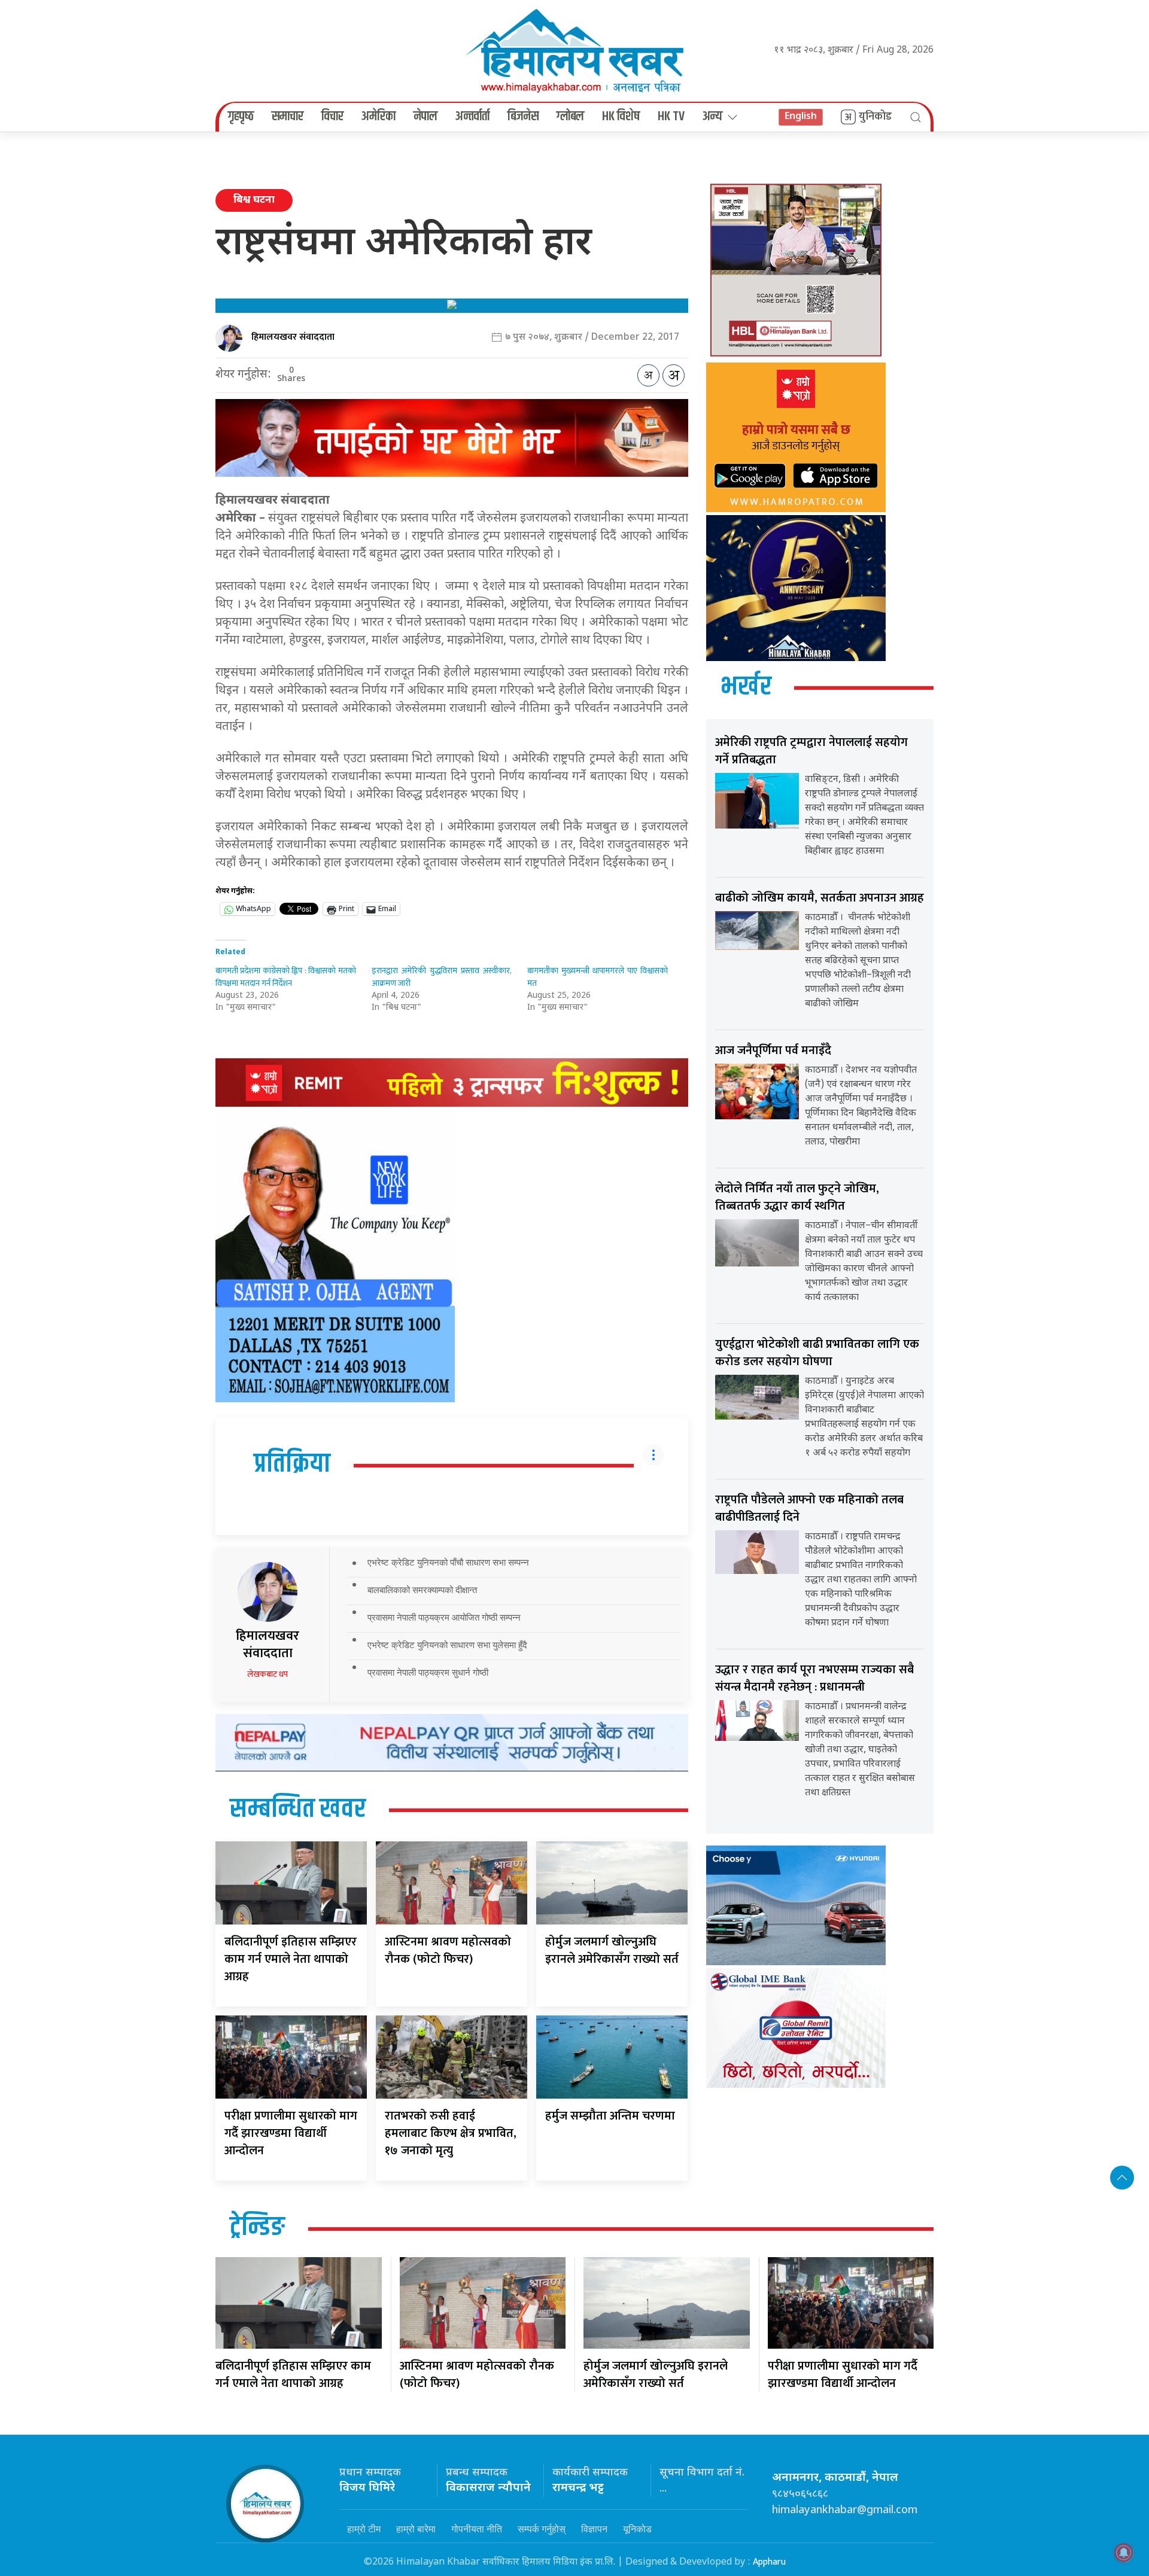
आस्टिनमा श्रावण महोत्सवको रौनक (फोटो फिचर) (448, 1951)
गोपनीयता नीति (477, 2529)
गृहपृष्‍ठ (241, 117)
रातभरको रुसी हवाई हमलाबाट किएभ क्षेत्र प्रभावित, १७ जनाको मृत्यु (451, 2133)
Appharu (769, 2562)
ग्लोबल (570, 117)
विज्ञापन (594, 2529)
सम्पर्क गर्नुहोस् (542, 2529)
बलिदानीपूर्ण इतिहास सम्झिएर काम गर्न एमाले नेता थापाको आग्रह (291, 1959)
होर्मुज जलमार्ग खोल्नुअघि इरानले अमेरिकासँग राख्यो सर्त (612, 1951)
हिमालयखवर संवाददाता (293, 337)
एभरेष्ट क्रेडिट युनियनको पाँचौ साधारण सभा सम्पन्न (448, 1562)
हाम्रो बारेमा (416, 2529)
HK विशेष (621, 117)
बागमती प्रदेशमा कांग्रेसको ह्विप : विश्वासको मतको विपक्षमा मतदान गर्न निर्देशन (286, 977)
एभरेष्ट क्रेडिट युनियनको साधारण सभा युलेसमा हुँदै (447, 1645)
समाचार (288, 117)
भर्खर (746, 687)
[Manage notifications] (1124, 2553)
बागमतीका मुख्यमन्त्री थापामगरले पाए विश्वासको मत (598, 977)
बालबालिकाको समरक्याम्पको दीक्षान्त (422, 1590)
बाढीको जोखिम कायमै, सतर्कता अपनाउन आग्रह (820, 898)
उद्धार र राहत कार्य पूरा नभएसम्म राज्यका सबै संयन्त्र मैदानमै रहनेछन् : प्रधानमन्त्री (814, 1678)
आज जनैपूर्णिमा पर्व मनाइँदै (773, 1051)
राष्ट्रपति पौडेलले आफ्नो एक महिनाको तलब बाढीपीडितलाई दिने (809, 1508)
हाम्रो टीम (364, 2529)
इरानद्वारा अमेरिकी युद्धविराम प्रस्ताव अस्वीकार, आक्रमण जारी (442, 977)
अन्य (712, 117)
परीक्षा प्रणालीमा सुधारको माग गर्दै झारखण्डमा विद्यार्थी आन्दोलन (291, 2133)
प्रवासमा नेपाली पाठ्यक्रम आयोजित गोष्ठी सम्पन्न (444, 1617)
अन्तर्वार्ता (472, 117)
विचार (332, 117)
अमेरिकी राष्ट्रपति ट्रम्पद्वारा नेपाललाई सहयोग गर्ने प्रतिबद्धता (811, 751)
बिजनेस (523, 117)
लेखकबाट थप (268, 1674)
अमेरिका (379, 117)
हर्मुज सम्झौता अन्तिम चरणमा (610, 2116)
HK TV (671, 117)
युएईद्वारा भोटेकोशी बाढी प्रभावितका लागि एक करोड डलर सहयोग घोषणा (817, 1353)
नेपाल (425, 117)
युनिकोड (875, 117)
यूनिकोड (637, 2529)
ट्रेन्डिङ (257, 2228)
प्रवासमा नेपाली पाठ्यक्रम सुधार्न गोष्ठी (428, 1672)
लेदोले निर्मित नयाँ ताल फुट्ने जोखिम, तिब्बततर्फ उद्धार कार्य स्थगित (797, 1197)
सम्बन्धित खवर (298, 1810)
